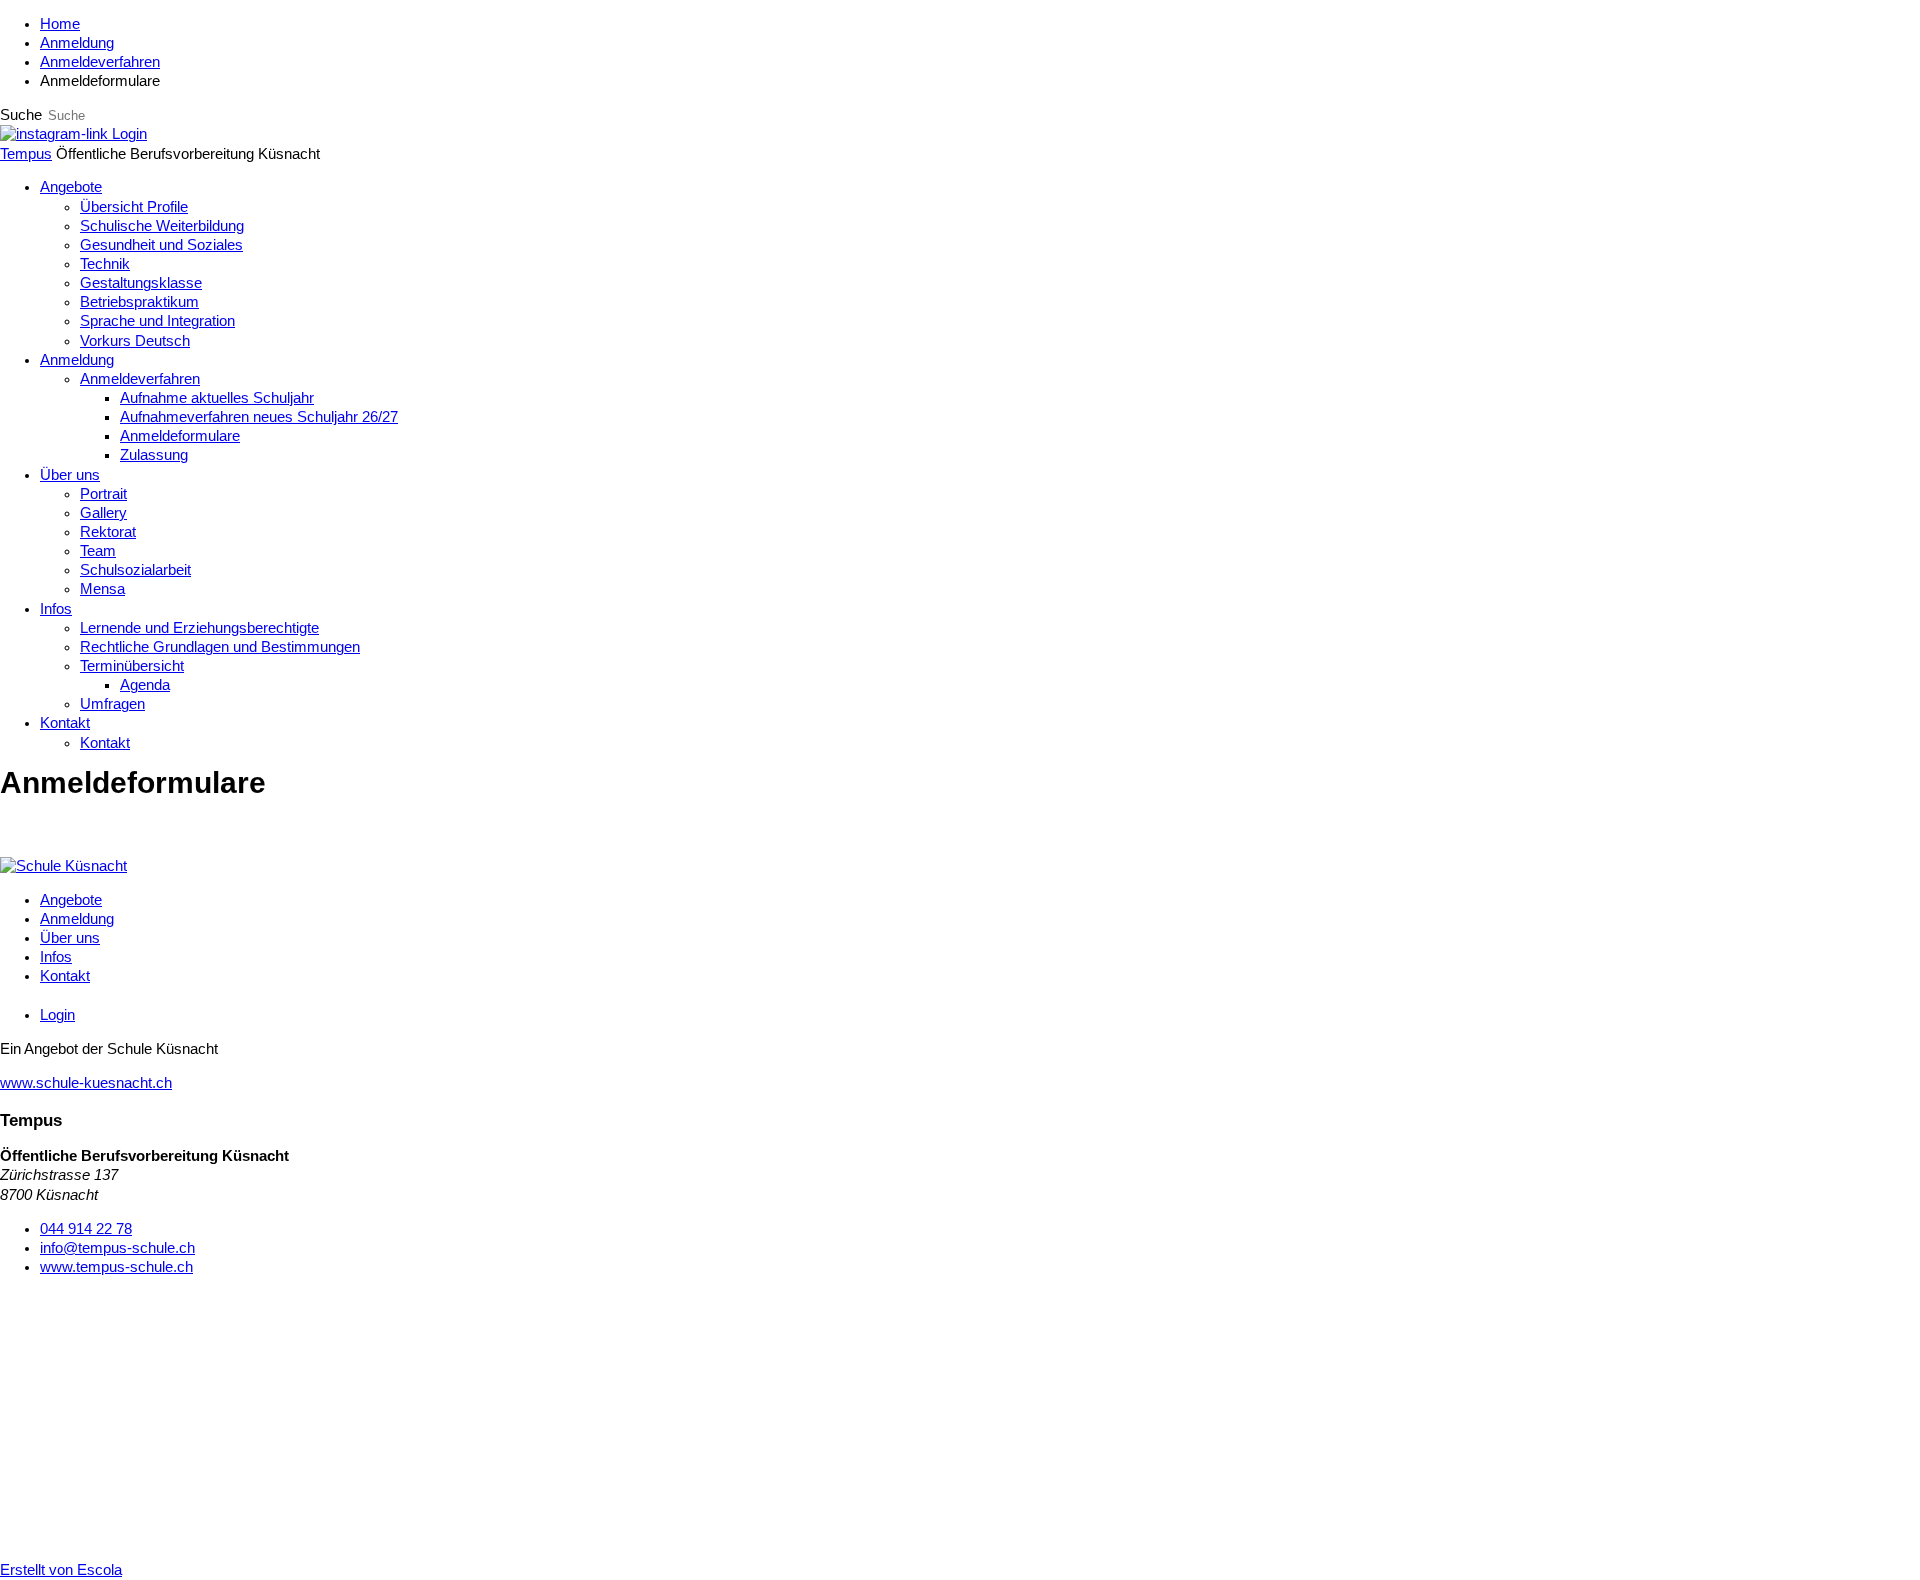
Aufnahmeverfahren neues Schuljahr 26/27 (259, 417)
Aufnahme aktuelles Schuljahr (217, 398)
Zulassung (154, 455)
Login (129, 134)
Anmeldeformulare (180, 436)
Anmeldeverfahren (100, 62)
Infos (56, 609)
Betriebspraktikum (139, 302)
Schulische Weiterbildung (162, 226)
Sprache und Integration (157, 321)
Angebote (71, 187)
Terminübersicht (132, 666)
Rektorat (108, 532)
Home (60, 24)
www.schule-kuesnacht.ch (86, 1083)
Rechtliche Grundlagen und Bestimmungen (220, 647)
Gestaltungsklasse (141, 283)
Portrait (103, 494)
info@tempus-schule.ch (117, 1248)
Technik (105, 264)
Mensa (102, 589)
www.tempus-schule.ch (116, 1267)
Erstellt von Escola (61, 1570)
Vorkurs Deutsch (135, 341)
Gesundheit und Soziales (161, 245)
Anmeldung (77, 43)
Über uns (70, 475)
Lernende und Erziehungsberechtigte (199, 628)
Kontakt (65, 723)
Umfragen (112, 704)
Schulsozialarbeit (135, 570)
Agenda (145, 685)
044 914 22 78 (86, 1229)
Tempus (26, 154)
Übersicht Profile (134, 207)
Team (98, 551)
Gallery (103, 513)
